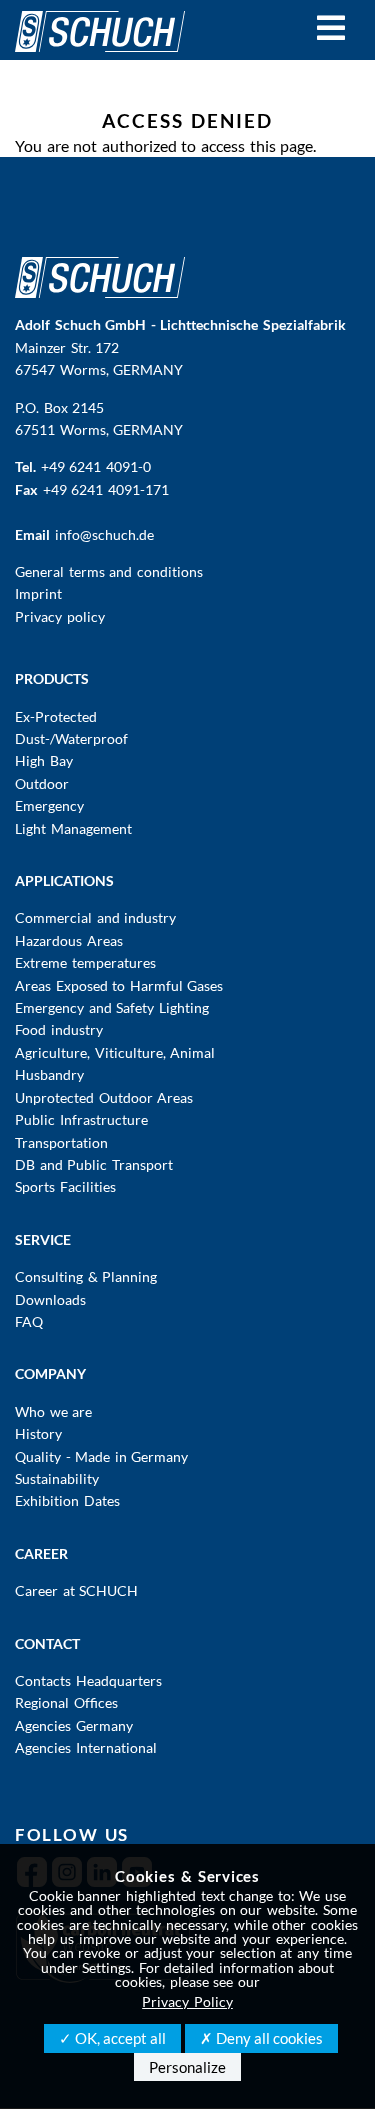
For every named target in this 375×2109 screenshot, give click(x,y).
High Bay (44, 760)
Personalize (187, 2067)
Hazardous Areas (69, 940)
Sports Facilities (65, 1186)
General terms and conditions (109, 571)
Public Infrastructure (81, 1119)
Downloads (50, 1299)
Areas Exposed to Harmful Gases (119, 985)
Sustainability (57, 1478)
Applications (64, 880)
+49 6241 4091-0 (96, 466)
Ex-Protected (56, 716)
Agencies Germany (74, 1725)
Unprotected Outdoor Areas (104, 1097)
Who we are (53, 1411)
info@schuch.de (104, 534)
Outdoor (42, 783)
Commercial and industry (95, 917)
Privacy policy (60, 616)
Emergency (49, 805)
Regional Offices (66, 1702)
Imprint (38, 593)
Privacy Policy (187, 2001)
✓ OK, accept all (112, 2038)
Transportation (61, 1142)
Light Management (73, 828)
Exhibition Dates (67, 1500)
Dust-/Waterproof (71, 738)
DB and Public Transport (94, 1164)
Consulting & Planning (86, 1276)
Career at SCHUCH (76, 1590)
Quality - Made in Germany (101, 1456)
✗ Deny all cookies (261, 2038)
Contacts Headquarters (88, 1680)
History (38, 1433)
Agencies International (86, 1747)
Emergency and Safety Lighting (112, 1007)
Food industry (59, 1029)
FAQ (29, 1321)
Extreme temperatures (85, 962)
